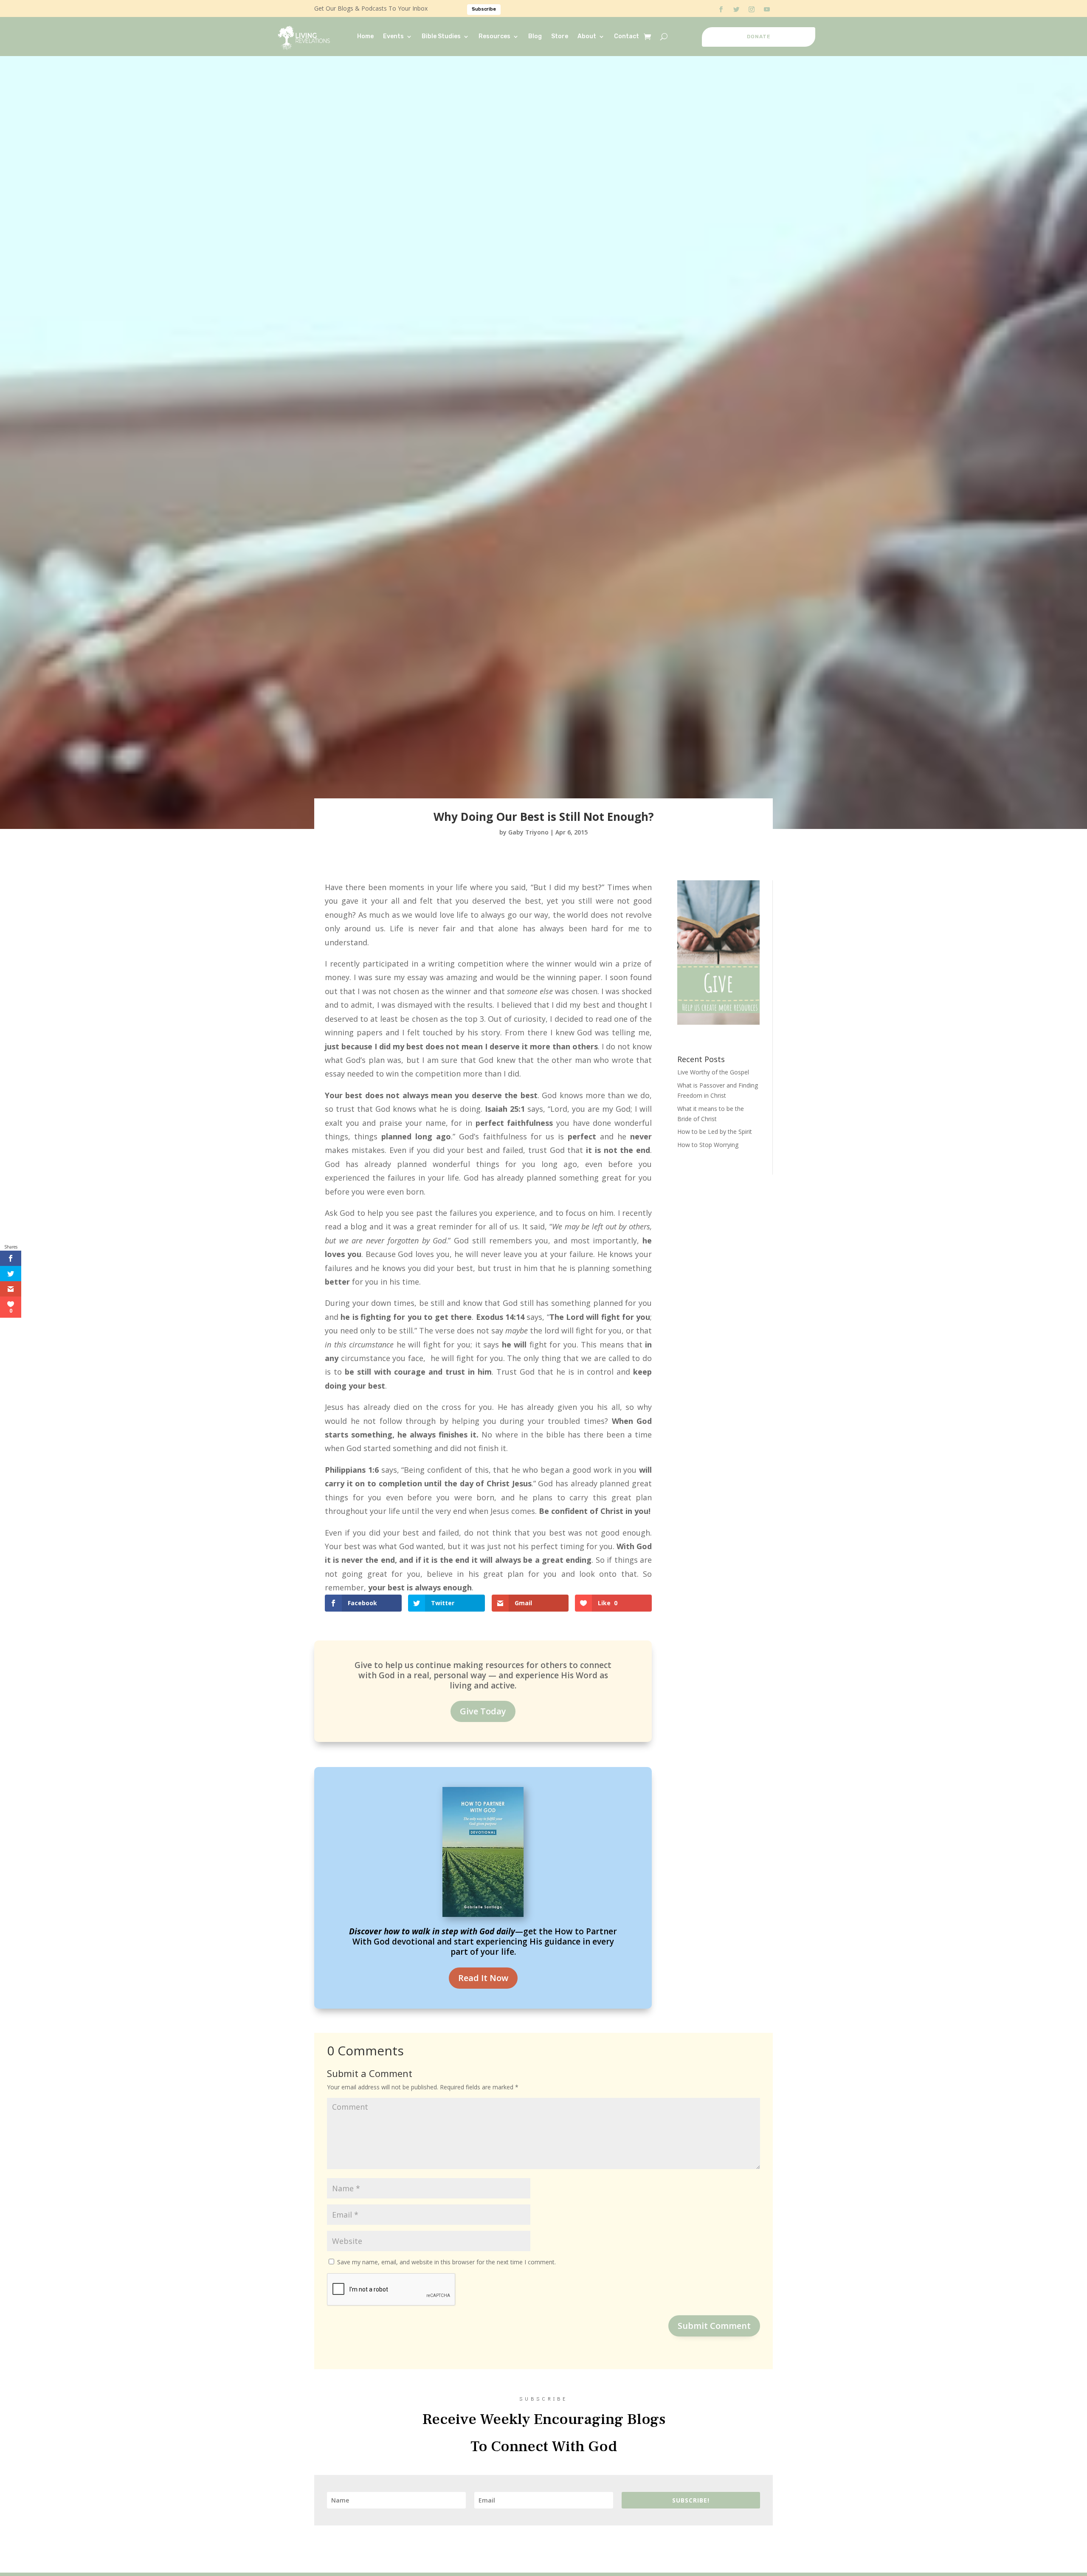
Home (365, 36)
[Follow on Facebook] (721, 9)
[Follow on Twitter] (736, 9)
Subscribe (484, 9)
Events (393, 36)
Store (560, 36)
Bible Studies (441, 36)
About (587, 36)
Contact (627, 36)
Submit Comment (714, 2326)
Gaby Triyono (528, 832)
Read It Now (483, 1978)
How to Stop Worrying (708, 1145)
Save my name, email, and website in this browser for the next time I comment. (446, 2262)
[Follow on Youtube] (767, 9)
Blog (535, 36)
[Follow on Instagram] (752, 9)
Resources (494, 36)
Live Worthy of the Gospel (713, 1072)
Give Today (483, 1711)
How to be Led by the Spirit (715, 1132)
